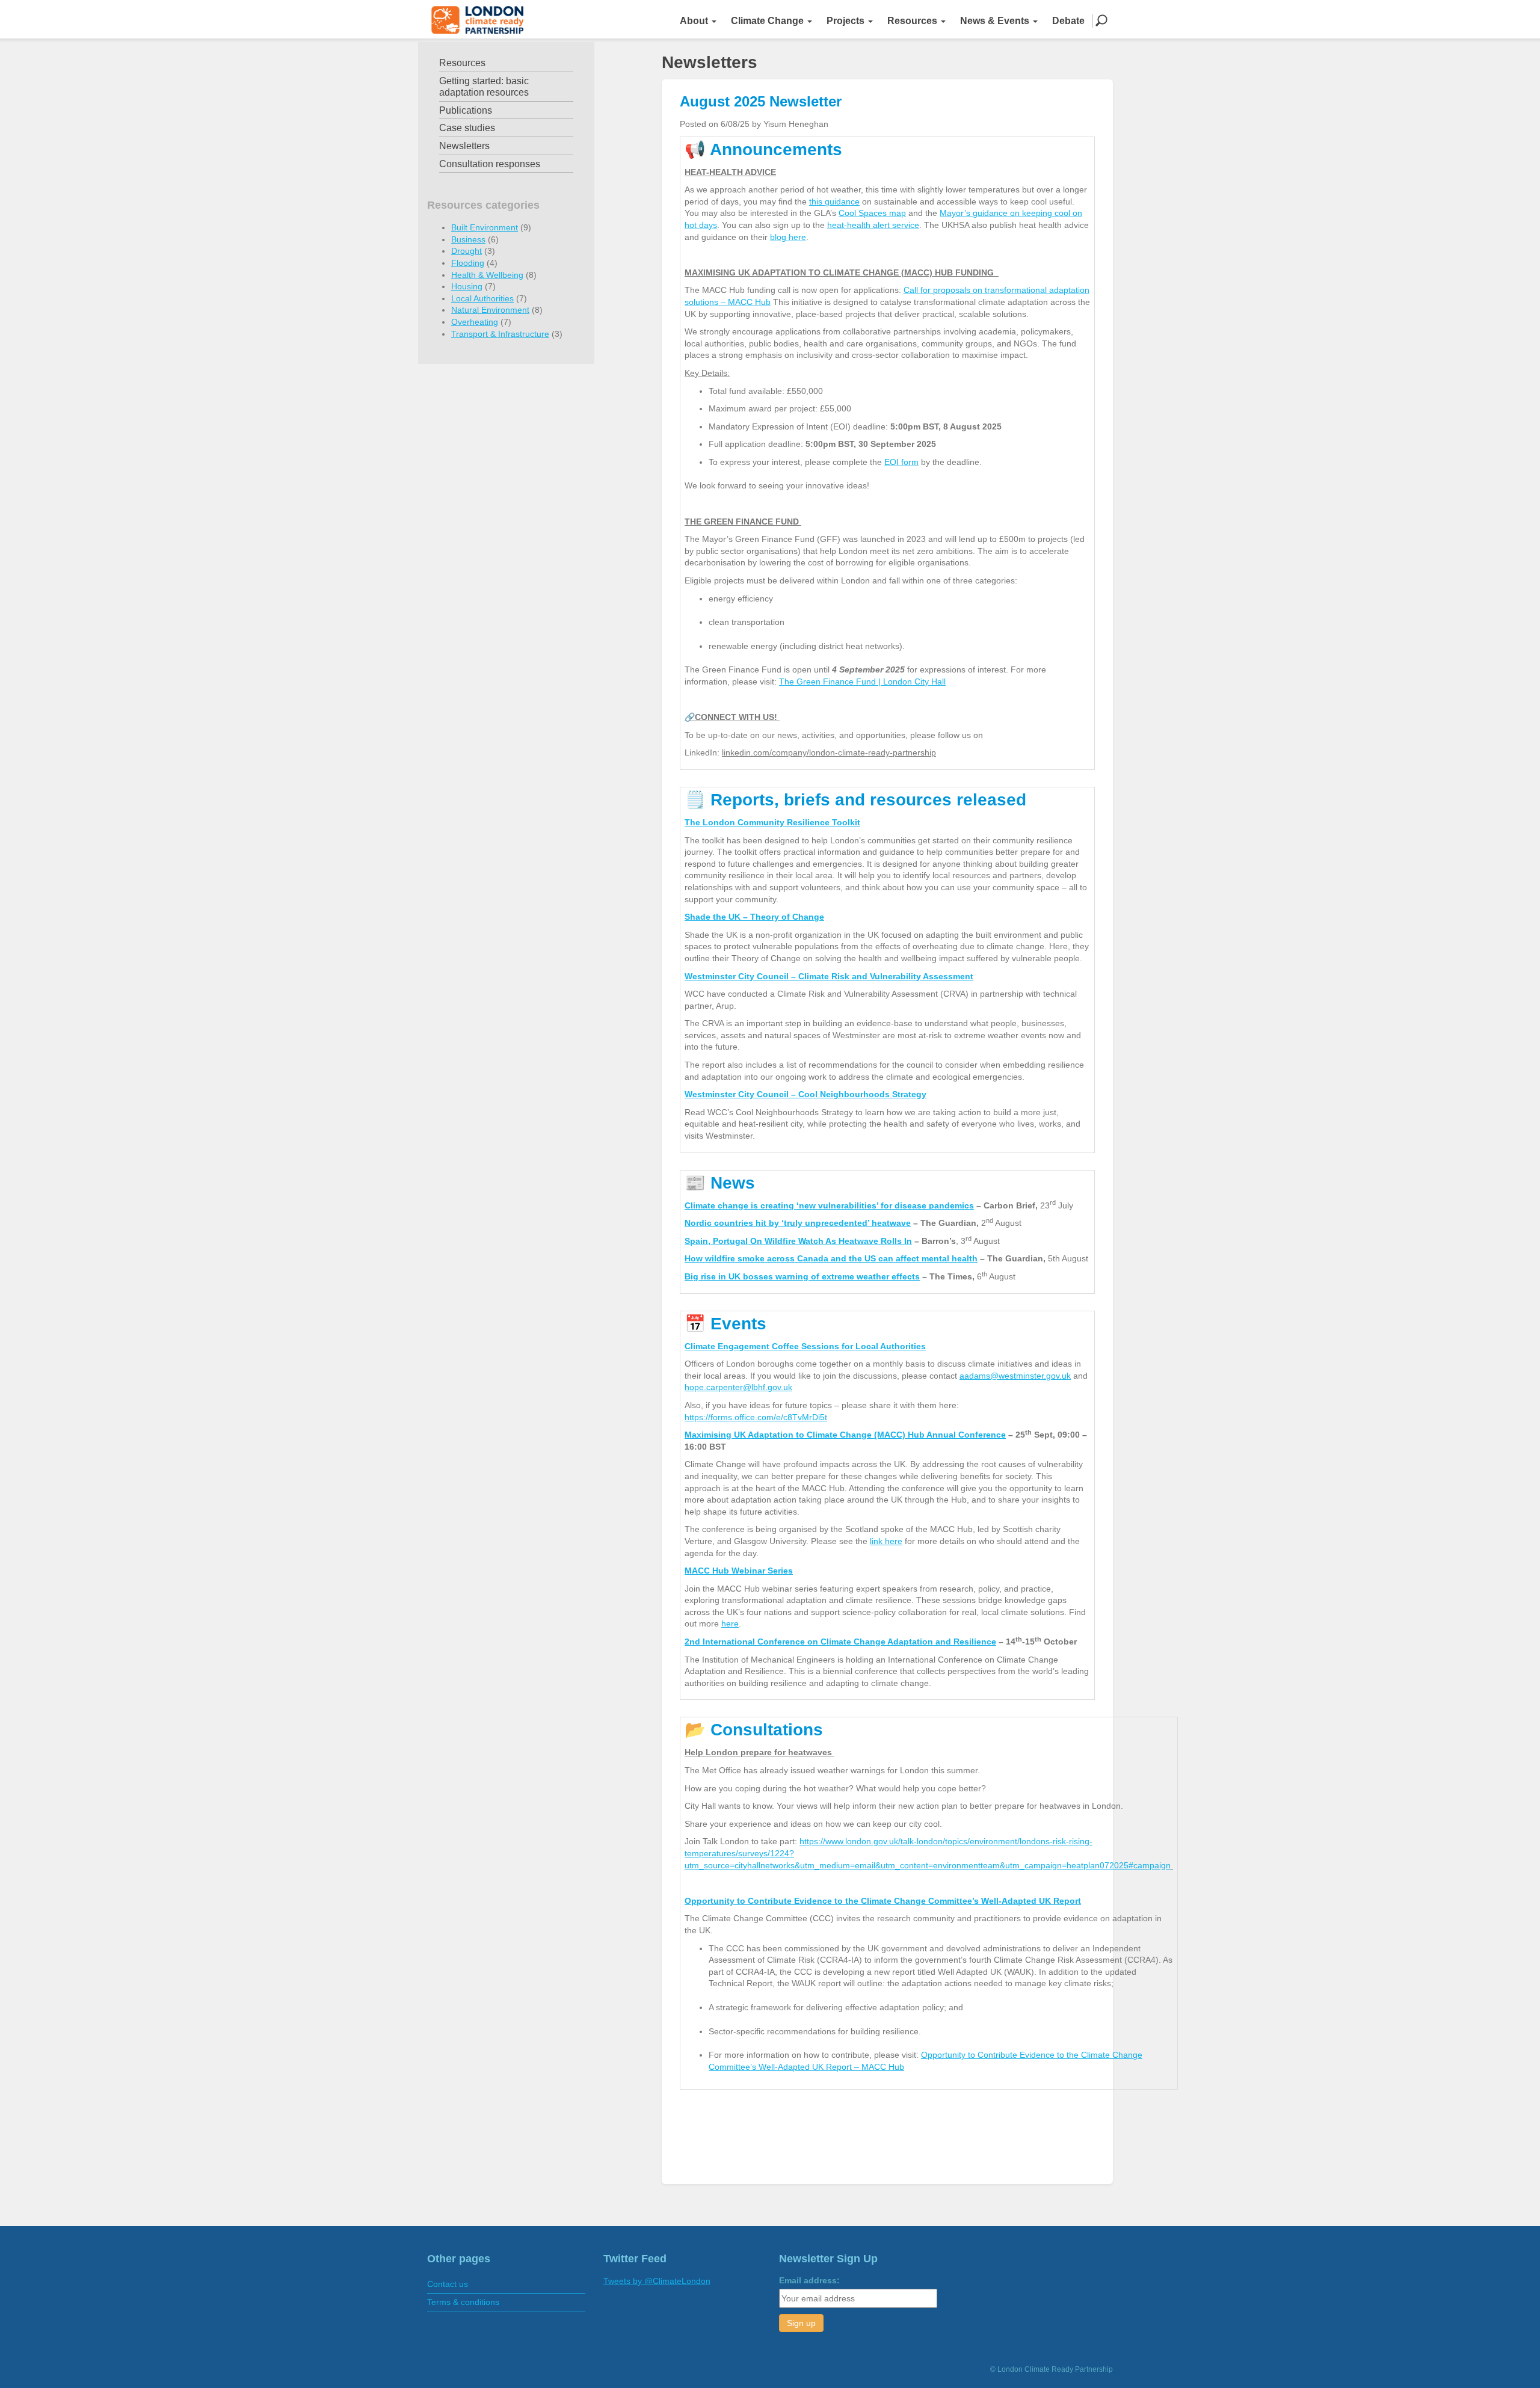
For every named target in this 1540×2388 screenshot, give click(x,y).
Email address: (809, 2280)
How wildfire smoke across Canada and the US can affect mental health (831, 1258)
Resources (913, 21)
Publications (466, 110)
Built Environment (485, 227)
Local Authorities (482, 298)
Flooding (468, 263)
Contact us (448, 2284)
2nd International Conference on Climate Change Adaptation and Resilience (840, 1642)
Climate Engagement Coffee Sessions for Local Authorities (805, 1346)
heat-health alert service (873, 225)
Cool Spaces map (872, 213)
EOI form (901, 462)
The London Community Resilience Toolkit (772, 822)
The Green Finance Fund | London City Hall (862, 682)
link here (886, 1541)
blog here (788, 237)
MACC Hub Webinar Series (739, 1571)
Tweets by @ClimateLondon (657, 2281)
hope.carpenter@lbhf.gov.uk (738, 1387)
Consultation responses (490, 164)
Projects (847, 21)
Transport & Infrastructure (500, 334)
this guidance (834, 202)
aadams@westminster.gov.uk (1015, 1376)
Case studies (467, 128)
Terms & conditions (463, 2302)
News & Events (996, 21)
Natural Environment (490, 310)
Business (468, 239)
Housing (467, 286)
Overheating (475, 322)
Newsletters (464, 146)
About (695, 21)
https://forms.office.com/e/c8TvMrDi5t (756, 1417)
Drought (467, 251)
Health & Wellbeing (487, 275)
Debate (1068, 21)
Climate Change (768, 21)
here (730, 1623)
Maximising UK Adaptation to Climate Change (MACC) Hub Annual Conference (845, 1435)
